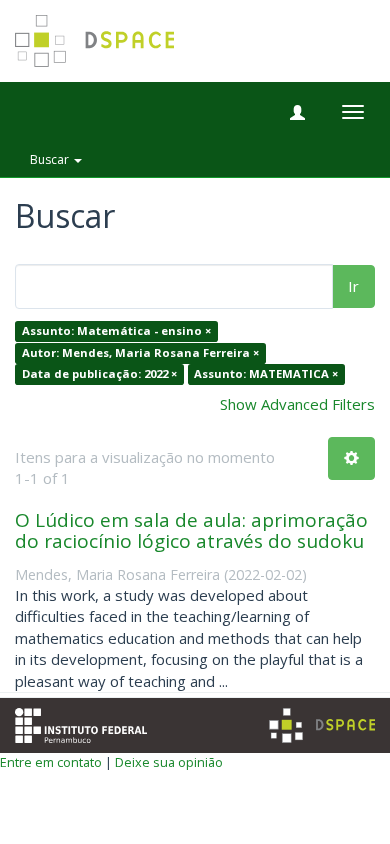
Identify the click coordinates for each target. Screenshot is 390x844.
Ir (353, 286)
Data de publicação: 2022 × (99, 374)
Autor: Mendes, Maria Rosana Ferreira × (140, 352)
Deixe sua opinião (169, 762)
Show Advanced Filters (297, 404)
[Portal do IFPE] (81, 724)
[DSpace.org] (322, 725)
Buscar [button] (51, 159)
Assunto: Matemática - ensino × (116, 331)
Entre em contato (51, 762)
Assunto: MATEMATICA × (266, 374)
